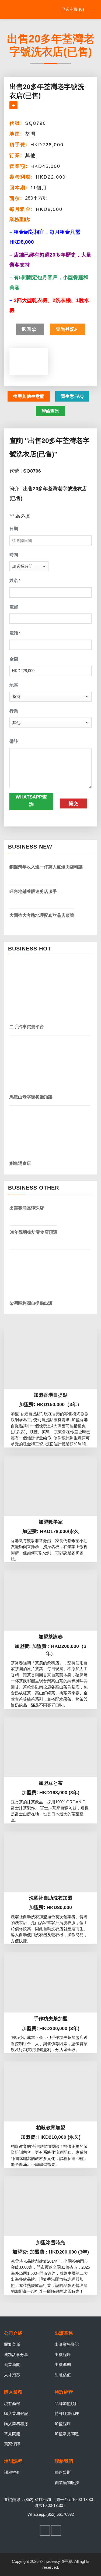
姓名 (15, 581)
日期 (14, 529)
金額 (14, 659)
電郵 (14, 607)
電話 (15, 633)
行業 (14, 711)
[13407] (13, 105)
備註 (14, 741)
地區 (14, 685)
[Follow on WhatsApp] (56, 2531)
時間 (14, 555)
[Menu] (93, 9)
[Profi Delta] (29, 9)
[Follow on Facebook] (45, 2531)
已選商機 (72, 9)
